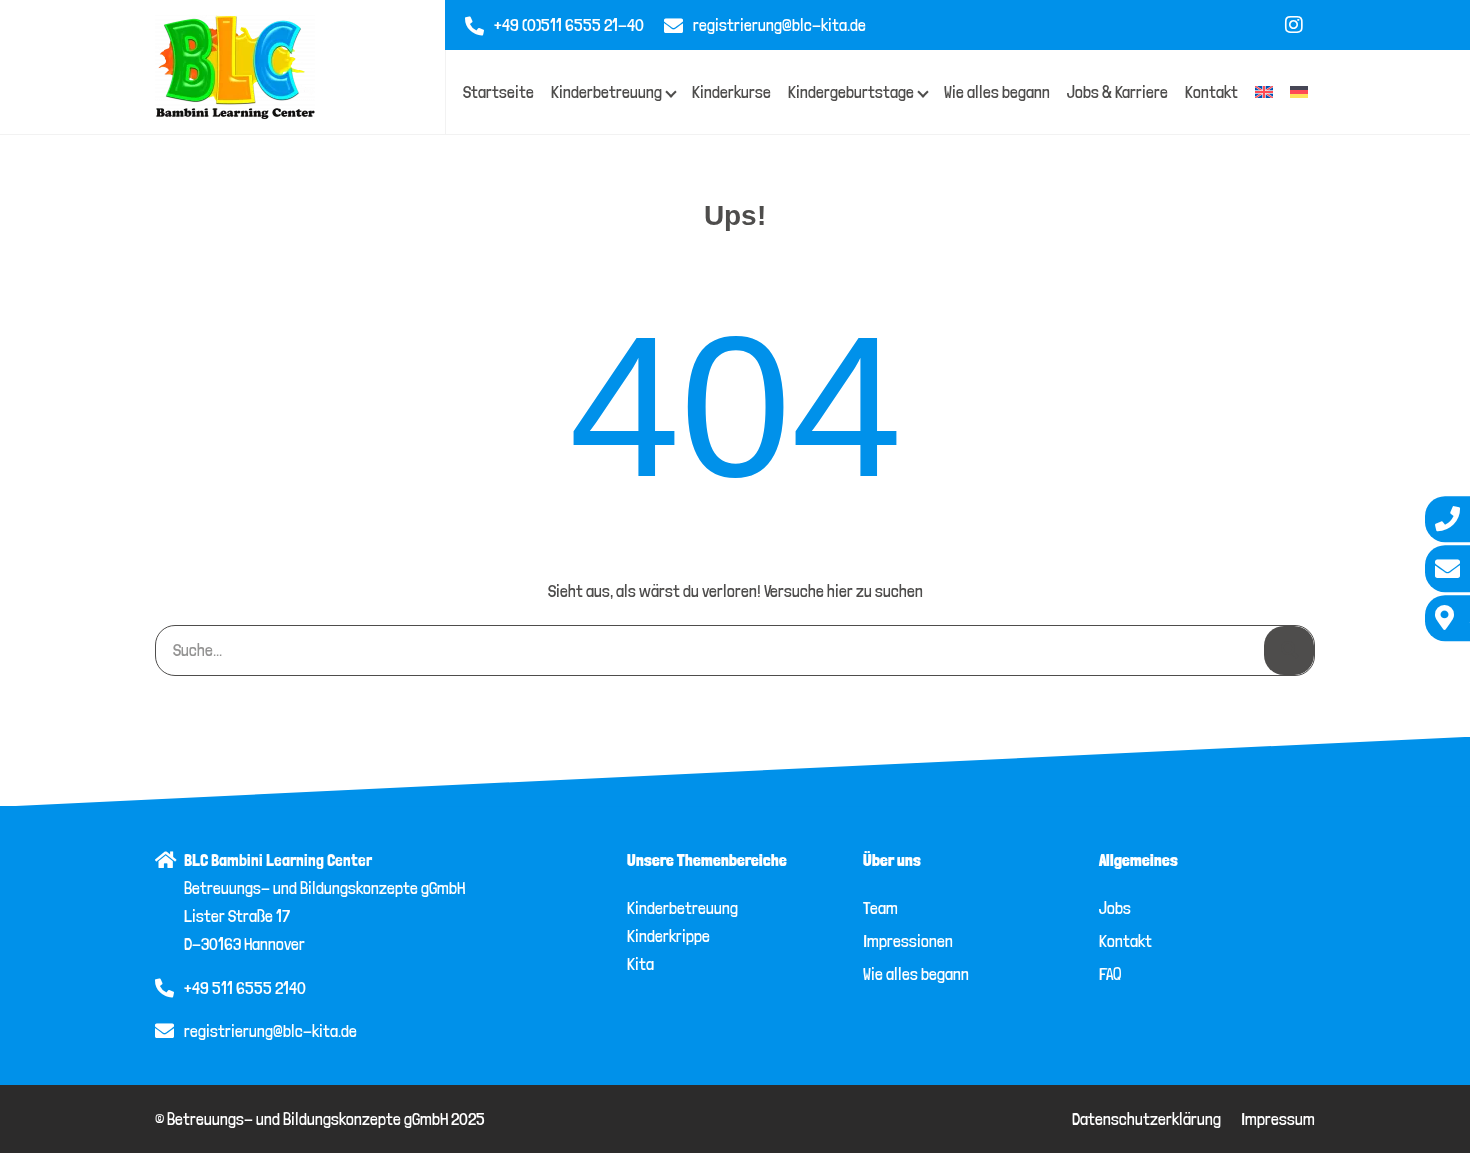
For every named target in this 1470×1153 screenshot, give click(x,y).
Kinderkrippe (668, 936)
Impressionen (908, 941)
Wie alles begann (997, 92)
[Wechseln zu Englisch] (1264, 92)
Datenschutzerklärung (1146, 1119)
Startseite (498, 92)
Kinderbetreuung (606, 92)
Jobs (1115, 908)
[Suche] (1289, 650)
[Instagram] (1294, 25)
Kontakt (1211, 92)
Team (880, 908)
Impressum (1278, 1119)
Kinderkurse (731, 92)
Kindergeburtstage (851, 92)
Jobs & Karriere (1117, 92)
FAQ (1110, 974)
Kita (640, 964)
